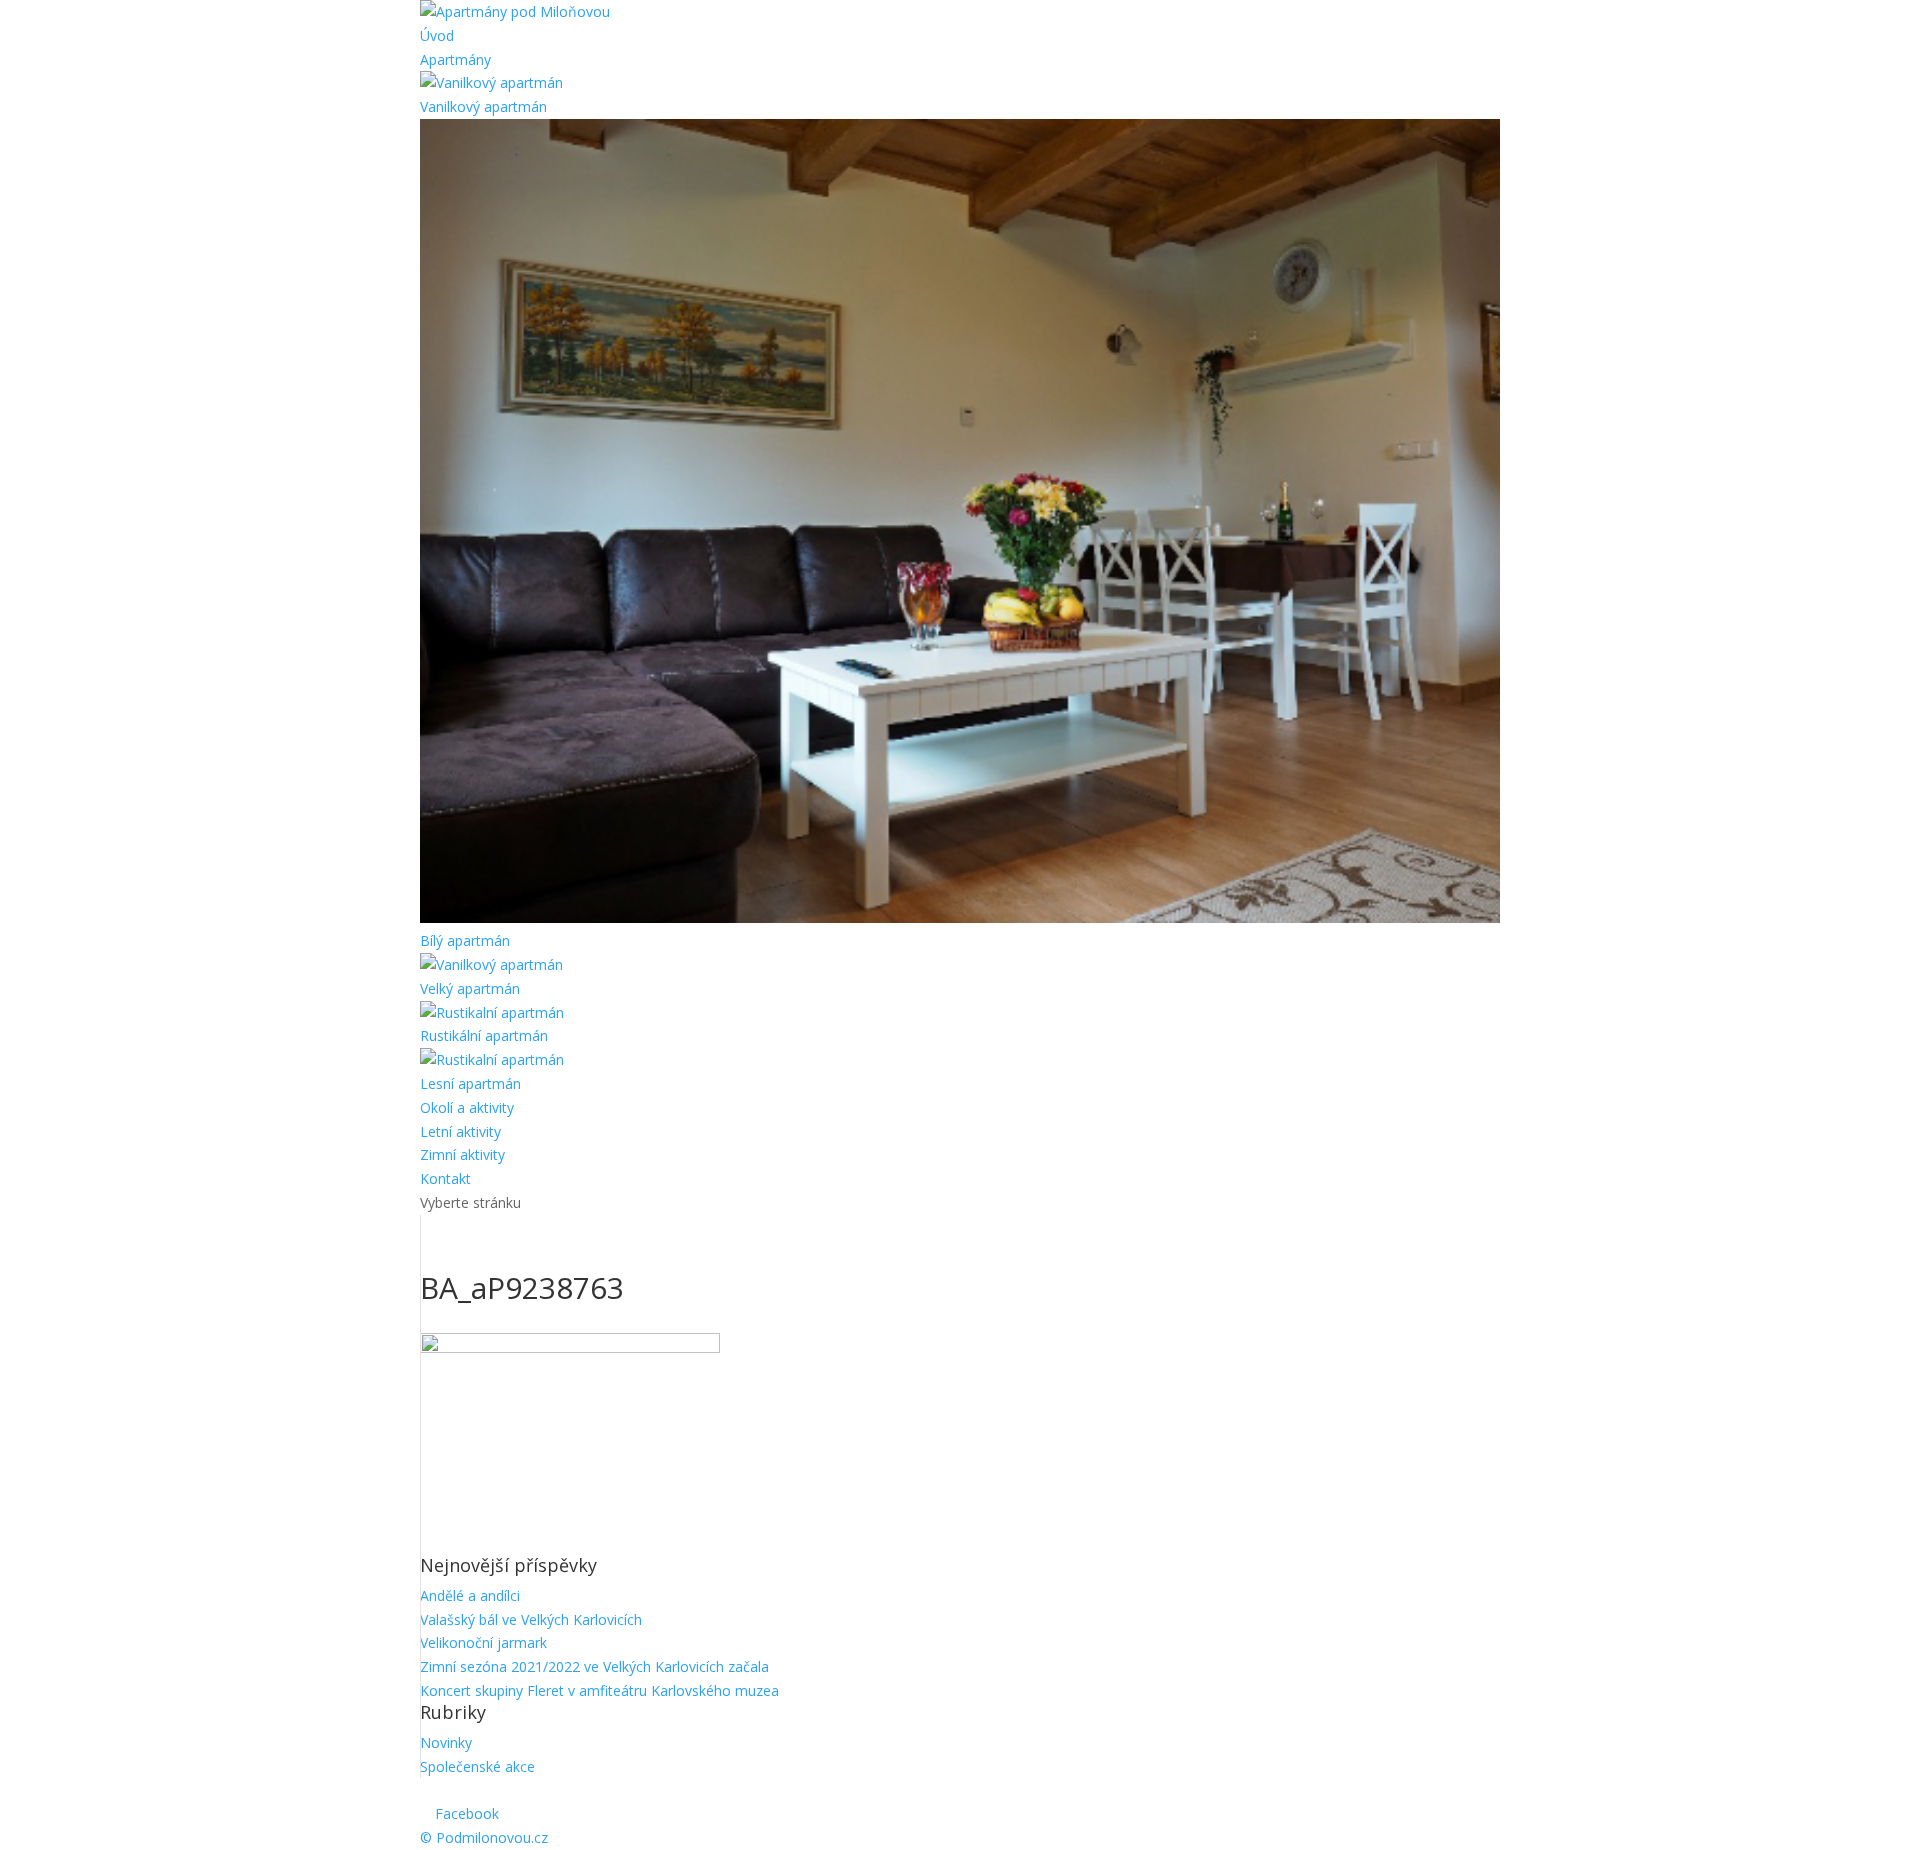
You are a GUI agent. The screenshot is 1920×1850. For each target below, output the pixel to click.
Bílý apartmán (465, 940)
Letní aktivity (460, 1131)
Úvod (437, 35)
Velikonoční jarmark (483, 1642)
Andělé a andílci (470, 1595)
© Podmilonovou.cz (484, 1837)
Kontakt (445, 1178)
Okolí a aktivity (467, 1107)
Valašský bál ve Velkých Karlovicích (531, 1619)
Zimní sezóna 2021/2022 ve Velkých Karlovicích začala (594, 1666)
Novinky (446, 1742)
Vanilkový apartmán (483, 106)
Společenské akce (477, 1766)
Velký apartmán (470, 988)
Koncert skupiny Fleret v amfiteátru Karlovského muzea (599, 1690)
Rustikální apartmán (484, 1035)
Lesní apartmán (470, 1083)
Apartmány (455, 59)
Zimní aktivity (462, 1154)
